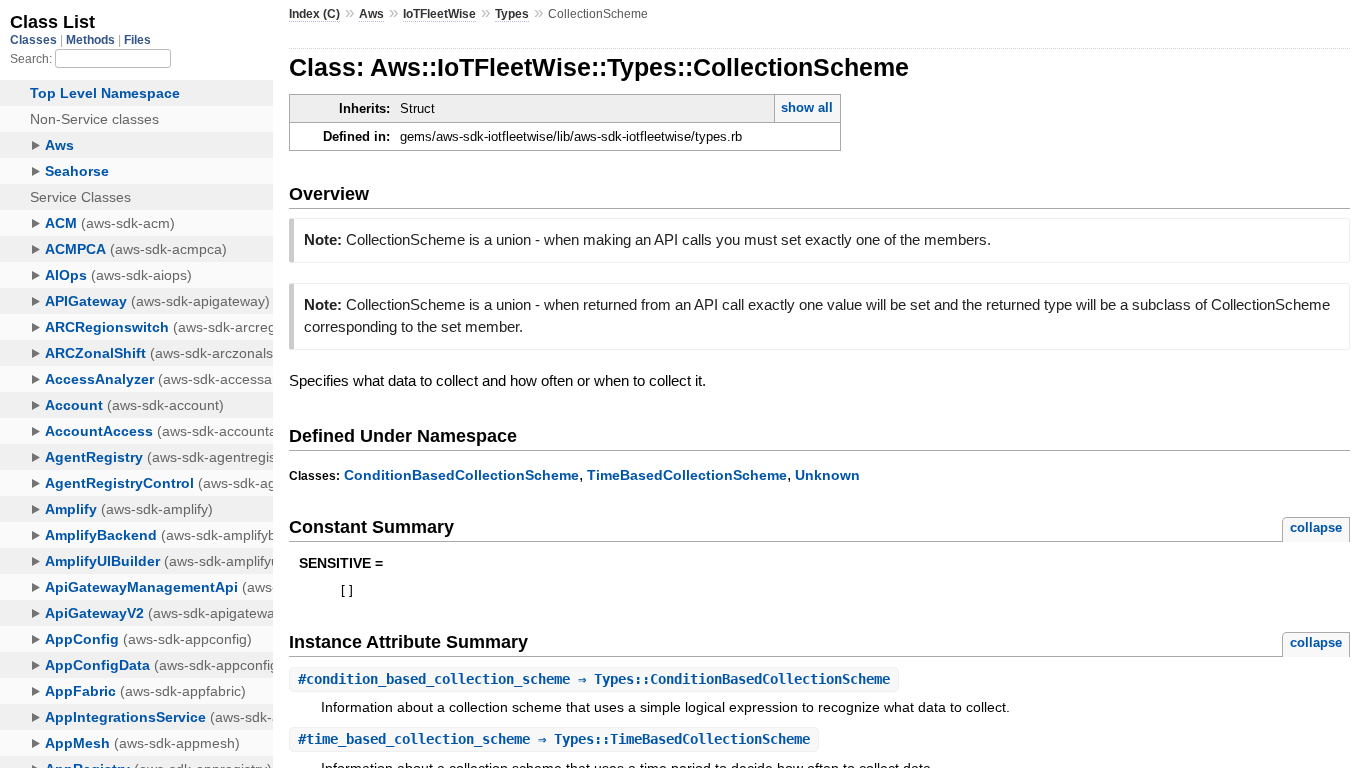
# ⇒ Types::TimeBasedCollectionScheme (554, 739)
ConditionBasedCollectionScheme (461, 475)
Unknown (827, 475)
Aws (371, 14)
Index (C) (314, 14)
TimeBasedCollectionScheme (687, 475)
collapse (1316, 527)
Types (512, 14)
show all (807, 107)
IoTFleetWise (439, 14)
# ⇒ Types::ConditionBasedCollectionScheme (594, 679)
